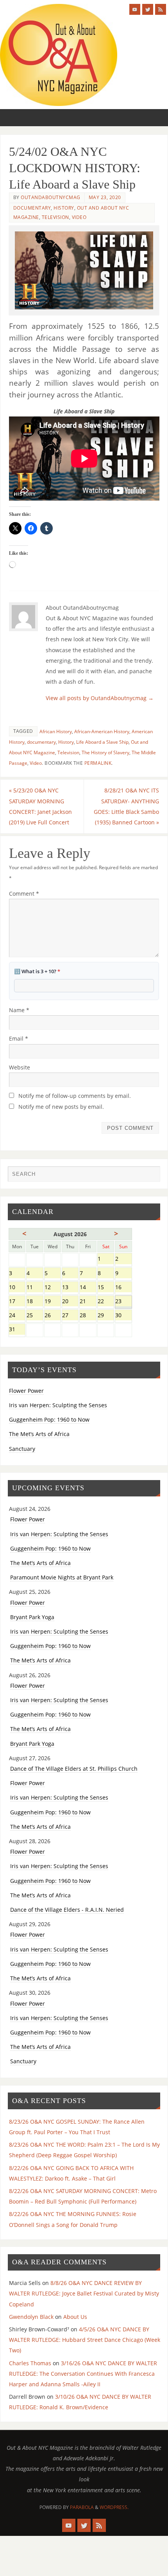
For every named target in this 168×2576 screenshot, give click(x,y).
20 (70, 1302)
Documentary (32, 208)
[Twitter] (148, 9)
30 (123, 1316)
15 (106, 1288)
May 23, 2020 (105, 197)
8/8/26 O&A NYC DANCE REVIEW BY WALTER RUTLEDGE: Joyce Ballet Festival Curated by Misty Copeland (84, 2293)
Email (19, 1038)
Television (55, 217)
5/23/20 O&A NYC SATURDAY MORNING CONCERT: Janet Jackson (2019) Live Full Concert (40, 806)
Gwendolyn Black (31, 2317)
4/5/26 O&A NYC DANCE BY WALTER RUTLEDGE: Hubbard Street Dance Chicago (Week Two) (85, 2340)
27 (70, 1316)
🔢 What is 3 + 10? (37, 971)
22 (106, 1302)
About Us (75, 2317)
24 (17, 1316)
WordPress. (114, 2507)
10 (17, 1288)
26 (53, 1316)
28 (88, 1316)
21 (88, 1302)
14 (88, 1288)
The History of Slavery (105, 753)
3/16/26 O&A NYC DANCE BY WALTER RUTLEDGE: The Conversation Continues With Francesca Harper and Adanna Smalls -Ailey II (83, 2374)
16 (123, 1288)
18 (35, 1302)
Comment (24, 894)
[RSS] (161, 9)
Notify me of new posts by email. (61, 1107)
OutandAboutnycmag (51, 197)
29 (106, 1316)
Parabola (82, 2507)
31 (17, 1330)
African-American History (102, 731)
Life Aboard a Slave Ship (102, 742)
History (64, 208)
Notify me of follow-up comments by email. (75, 1096)
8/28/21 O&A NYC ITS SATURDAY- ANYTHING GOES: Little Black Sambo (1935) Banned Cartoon (126, 806)
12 (53, 1288)
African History (56, 731)
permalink (98, 763)
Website (20, 1067)
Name (19, 1010)
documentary (41, 742)
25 (35, 1316)
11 (35, 1288)
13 (70, 1288)
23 (123, 1302)
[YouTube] (135, 9)
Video (79, 217)
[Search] (150, 1176)
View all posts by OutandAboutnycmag (100, 698)
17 (17, 1302)
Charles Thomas (30, 2363)
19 (53, 1302)
